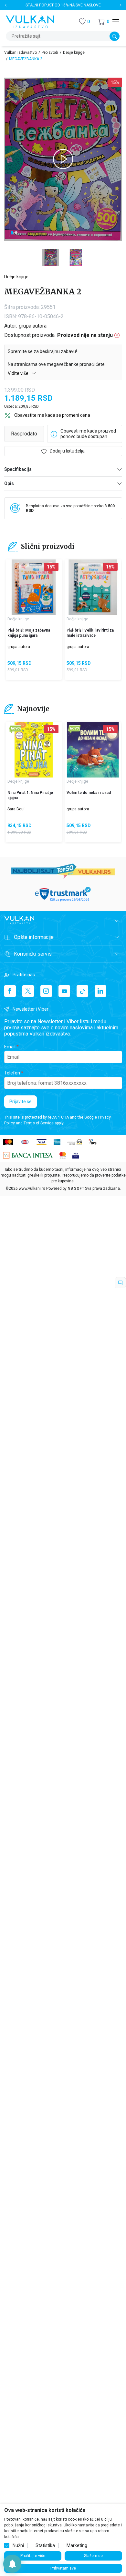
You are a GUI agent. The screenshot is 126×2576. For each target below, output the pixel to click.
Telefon (12, 1073)
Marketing (77, 2545)
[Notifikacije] (12, 2564)
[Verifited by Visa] (76, 1155)
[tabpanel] (63, 159)
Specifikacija (18, 469)
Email (10, 1047)
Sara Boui (16, 809)
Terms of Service (39, 1123)
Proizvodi (50, 52)
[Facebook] (10, 991)
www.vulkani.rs (32, 1188)
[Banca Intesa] (28, 1155)
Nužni (18, 2545)
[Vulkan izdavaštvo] (30, 21)
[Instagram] (46, 991)
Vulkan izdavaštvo (21, 52)
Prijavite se (21, 1102)
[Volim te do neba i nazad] (93, 750)
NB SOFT (76, 1188)
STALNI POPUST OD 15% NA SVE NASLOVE (63, 5)
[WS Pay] (74, 1142)
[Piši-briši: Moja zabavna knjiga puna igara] (34, 587)
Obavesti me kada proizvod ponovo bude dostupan (88, 434)
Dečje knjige (74, 52)
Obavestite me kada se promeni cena (52, 415)
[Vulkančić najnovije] (15, 729)
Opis (9, 483)
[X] (28, 991)
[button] (104, 22)
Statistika (45, 2545)
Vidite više (19, 373)
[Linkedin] (100, 991)
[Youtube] (64, 991)
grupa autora (33, 326)
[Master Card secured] (63, 1155)
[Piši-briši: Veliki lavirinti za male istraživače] (93, 587)
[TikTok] (82, 991)
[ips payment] (93, 1142)
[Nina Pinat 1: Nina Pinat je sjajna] (34, 750)
